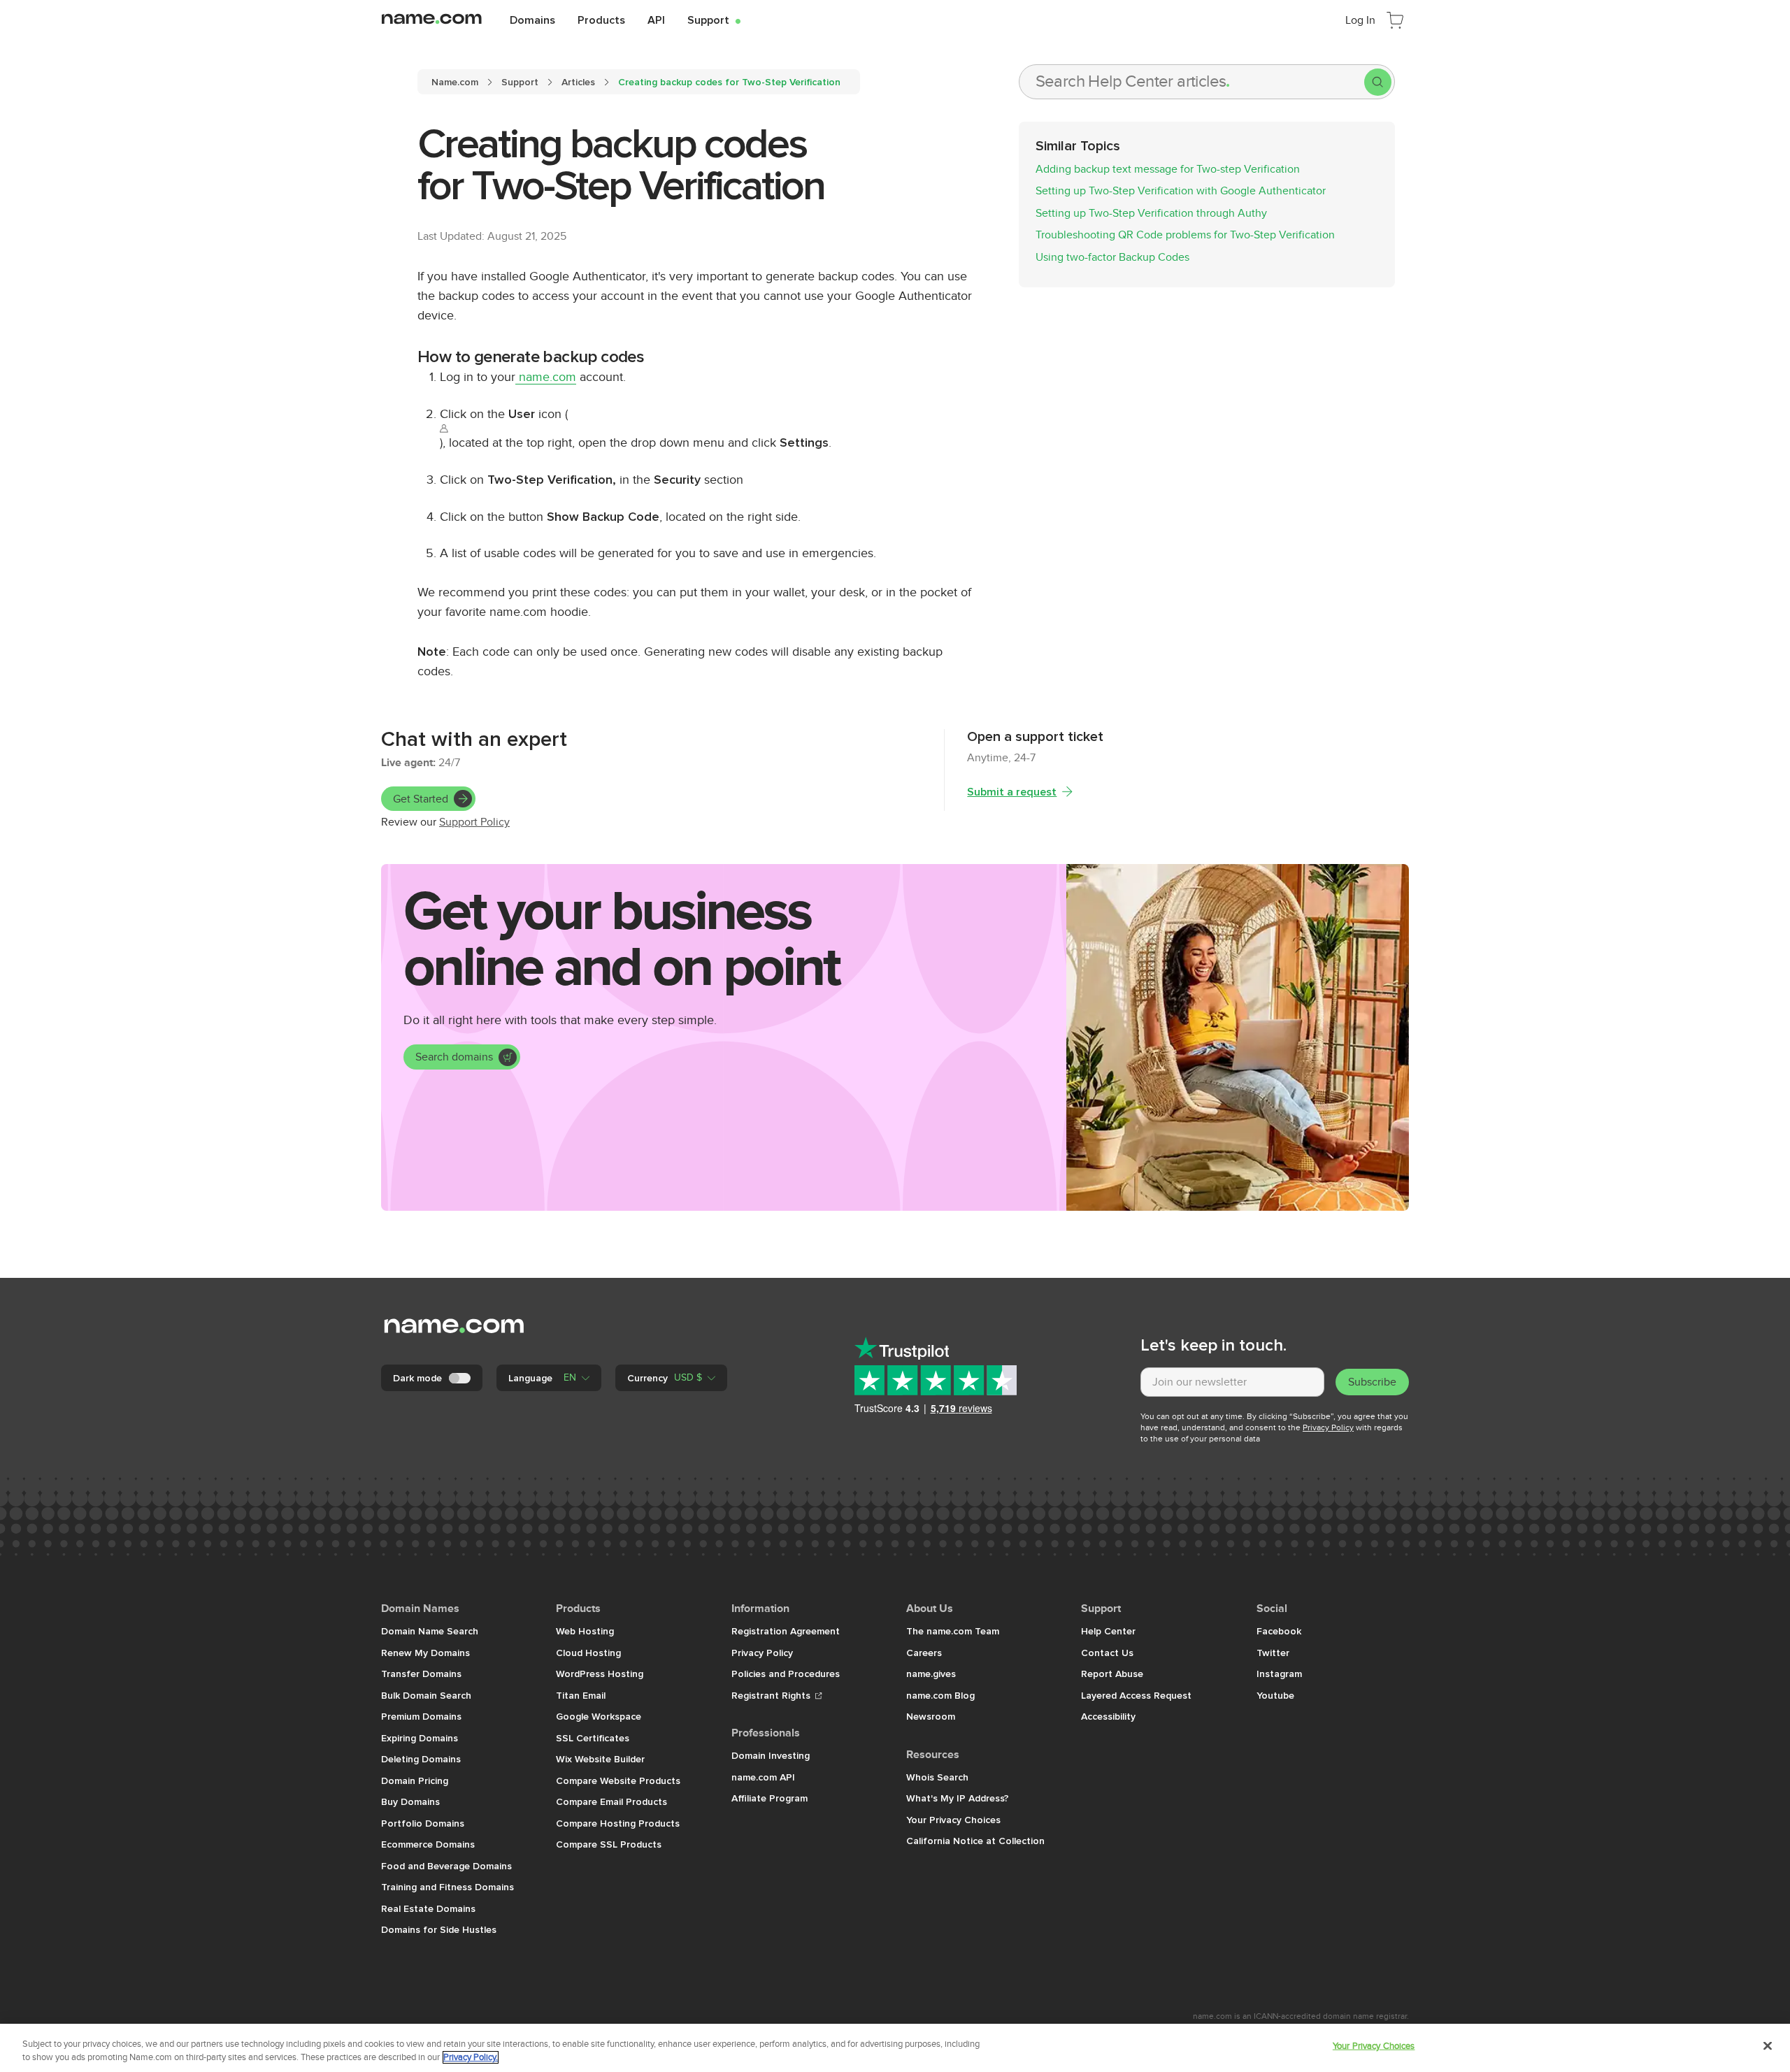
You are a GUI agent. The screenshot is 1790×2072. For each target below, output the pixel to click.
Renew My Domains (425, 1653)
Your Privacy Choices (953, 1820)
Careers (924, 1653)
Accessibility (1108, 1716)
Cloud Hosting (588, 1653)
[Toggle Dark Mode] (461, 1378)
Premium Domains (421, 1716)
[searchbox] (1192, 82)
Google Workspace (599, 1716)
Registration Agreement (786, 1631)
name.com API (763, 1777)
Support (714, 20)
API (656, 20)
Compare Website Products (618, 1780)
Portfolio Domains (423, 1823)
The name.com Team (953, 1631)
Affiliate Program (769, 1798)
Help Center (1108, 1631)
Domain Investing (771, 1755)
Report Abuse (1112, 1674)
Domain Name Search (430, 1631)
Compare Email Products (611, 1801)
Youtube (1275, 1695)
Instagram (1279, 1674)
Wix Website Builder (600, 1759)
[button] (549, 1378)
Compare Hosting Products (618, 1823)
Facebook (1279, 1631)
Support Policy (474, 822)
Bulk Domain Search (426, 1695)
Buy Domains (410, 1801)
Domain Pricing (415, 1780)
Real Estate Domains (428, 1908)
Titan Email (581, 1695)
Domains (532, 20)
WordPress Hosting (600, 1674)
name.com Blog (940, 1695)
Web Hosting (585, 1631)
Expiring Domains (420, 1738)
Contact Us (1107, 1653)
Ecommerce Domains (428, 1844)
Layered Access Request (1136, 1695)
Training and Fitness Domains (447, 1887)
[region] (895, 2048)
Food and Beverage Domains (446, 1866)
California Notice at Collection (975, 1841)
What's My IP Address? (958, 1798)
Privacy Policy (1328, 1427)
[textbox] (1232, 1382)
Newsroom (931, 1716)
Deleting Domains (421, 1759)
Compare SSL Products (609, 1844)
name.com (546, 377)
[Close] (1768, 2046)
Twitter (1273, 1653)
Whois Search (937, 1777)
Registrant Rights (772, 1695)
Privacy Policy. (471, 2057)
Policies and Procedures (786, 1674)
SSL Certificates (593, 1738)
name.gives (931, 1674)
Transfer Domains (421, 1674)
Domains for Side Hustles (439, 1929)
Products (601, 20)
